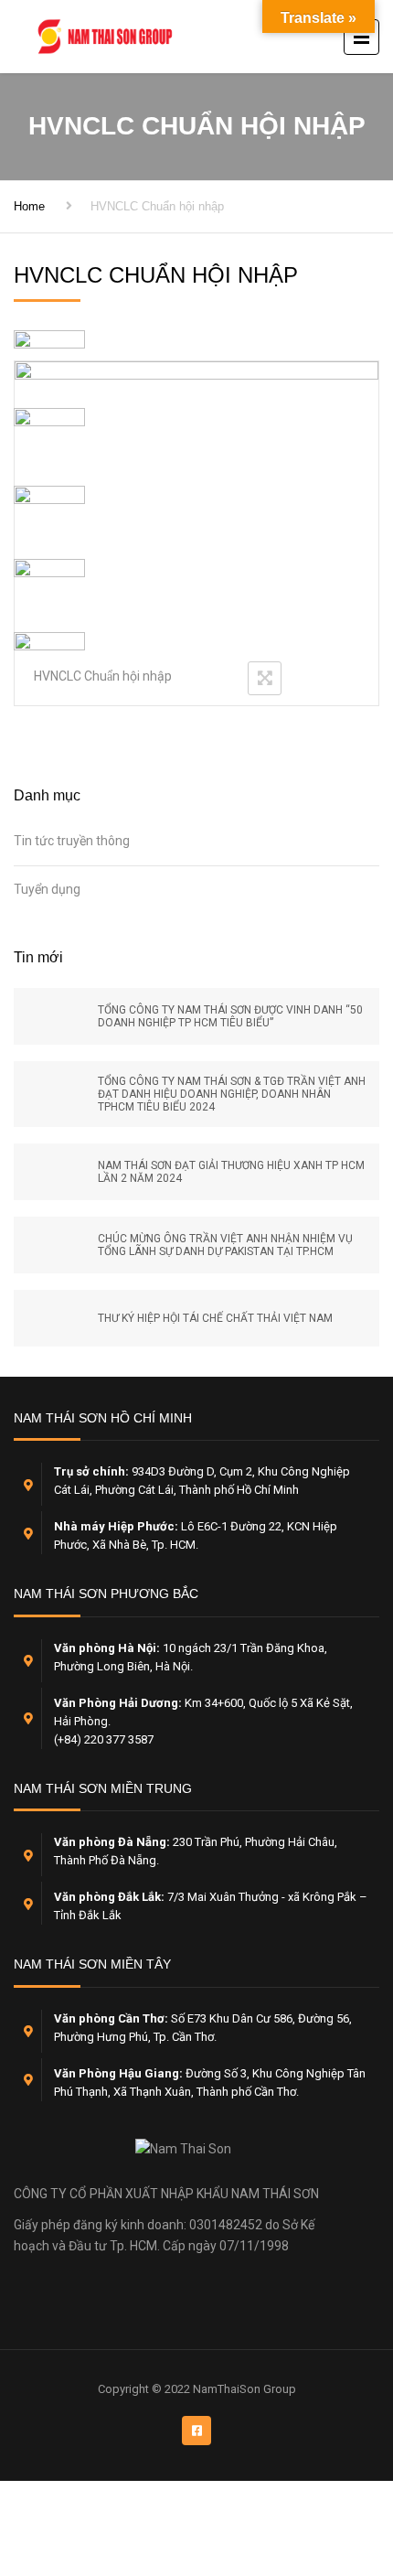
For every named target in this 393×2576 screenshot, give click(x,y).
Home (29, 206)
